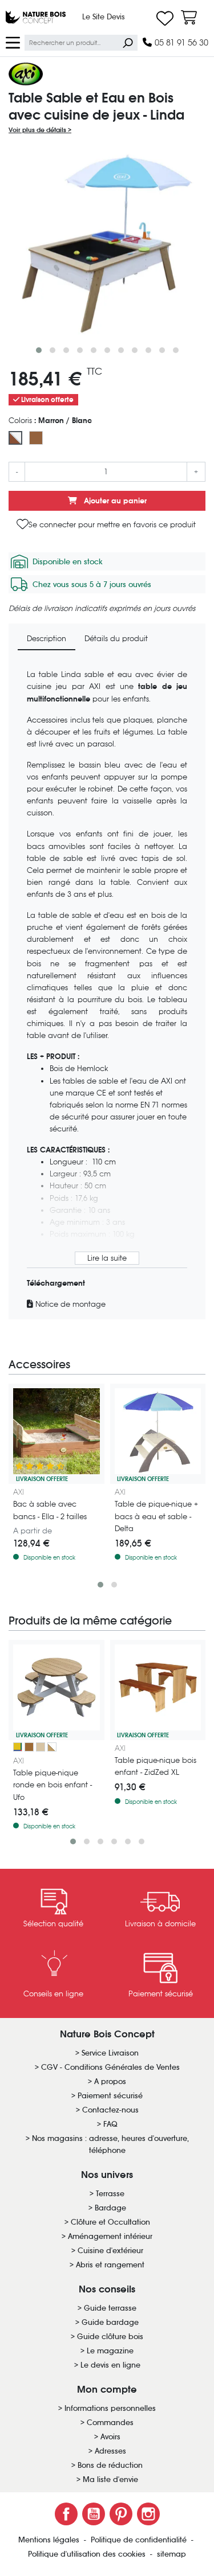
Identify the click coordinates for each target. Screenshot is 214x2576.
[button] (39, 350)
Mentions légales (50, 2540)
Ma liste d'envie (110, 2479)
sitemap (171, 2554)
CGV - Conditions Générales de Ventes (110, 2067)
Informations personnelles (110, 2408)
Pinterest (121, 2514)
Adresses (110, 2451)
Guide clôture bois (110, 2337)
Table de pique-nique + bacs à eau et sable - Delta (156, 1516)
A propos (110, 2081)
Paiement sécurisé (110, 2096)
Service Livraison (110, 2053)
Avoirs (110, 2437)
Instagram (148, 2514)
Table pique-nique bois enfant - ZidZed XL (156, 1766)
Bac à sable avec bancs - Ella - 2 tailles (50, 1510)
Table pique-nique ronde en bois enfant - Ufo (53, 1785)
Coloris (50, 421)
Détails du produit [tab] (116, 639)
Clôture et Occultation (110, 2222)
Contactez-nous (110, 2110)
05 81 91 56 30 (180, 42)
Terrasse (110, 2194)
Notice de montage (69, 1304)
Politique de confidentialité (140, 2540)
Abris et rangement (110, 2265)
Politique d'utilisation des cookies (88, 2554)
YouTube (94, 2514)
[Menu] (13, 42)
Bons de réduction (110, 2465)
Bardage (110, 2208)
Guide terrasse (110, 2308)
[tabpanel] (107, 989)
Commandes (110, 2423)
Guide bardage (110, 2322)
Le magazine (110, 2351)
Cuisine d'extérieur (110, 2251)
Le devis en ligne (110, 2365)
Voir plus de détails (38, 130)
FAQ (110, 2124)
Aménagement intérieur (110, 2236)
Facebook (66, 2514)
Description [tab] (47, 639)
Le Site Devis (104, 17)
